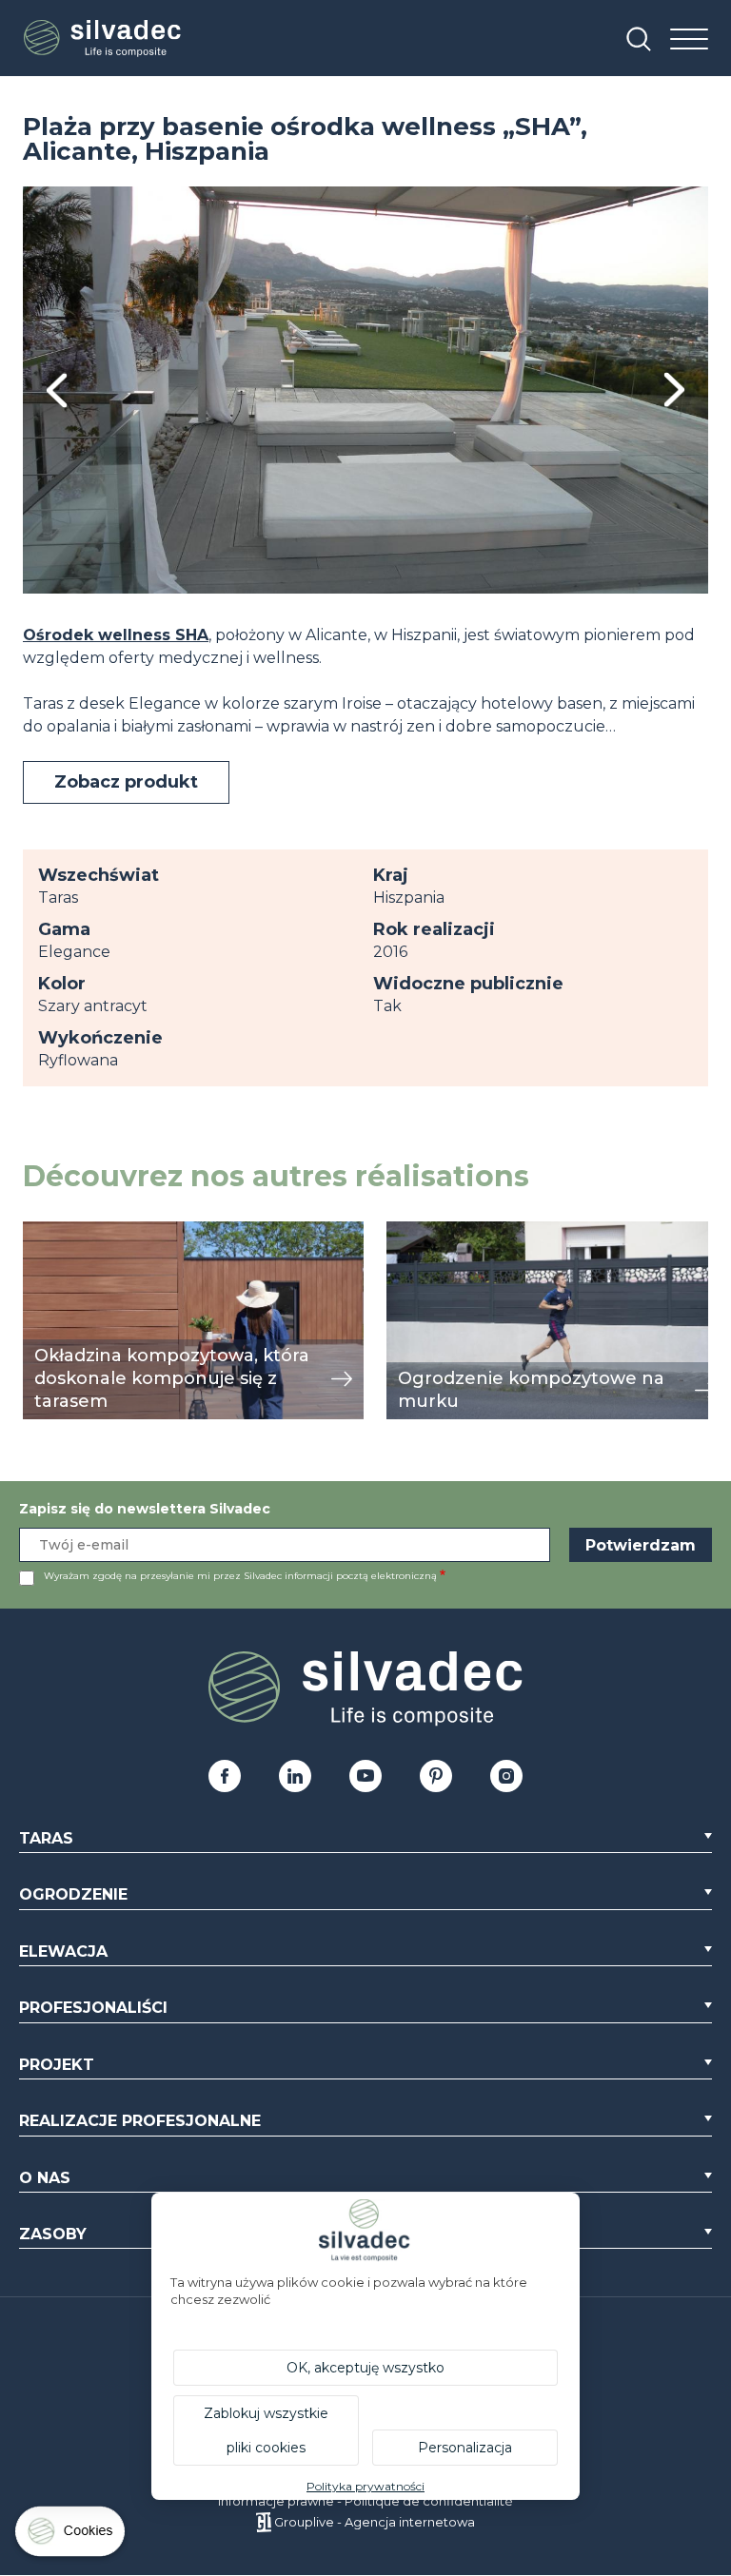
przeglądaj (64, 1231)
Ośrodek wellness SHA (116, 635)
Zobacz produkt (126, 782)
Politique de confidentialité (429, 2501)
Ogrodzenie (73, 1894)
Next (674, 390)
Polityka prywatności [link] (365, 2486)
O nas (45, 2178)
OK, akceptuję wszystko (365, 2368)
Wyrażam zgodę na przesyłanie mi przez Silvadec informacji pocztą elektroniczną (240, 1576)
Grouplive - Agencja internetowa (375, 2522)
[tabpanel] (365, 390)
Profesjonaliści (93, 2008)
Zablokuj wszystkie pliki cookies (266, 2430)
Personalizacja (465, 2448)
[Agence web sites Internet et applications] (263, 2522)
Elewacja (63, 1952)
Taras (46, 1838)
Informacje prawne (276, 2501)
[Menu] (689, 40)
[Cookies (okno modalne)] (71, 2536)
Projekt (57, 2065)
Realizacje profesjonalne (140, 2121)
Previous (57, 390)
